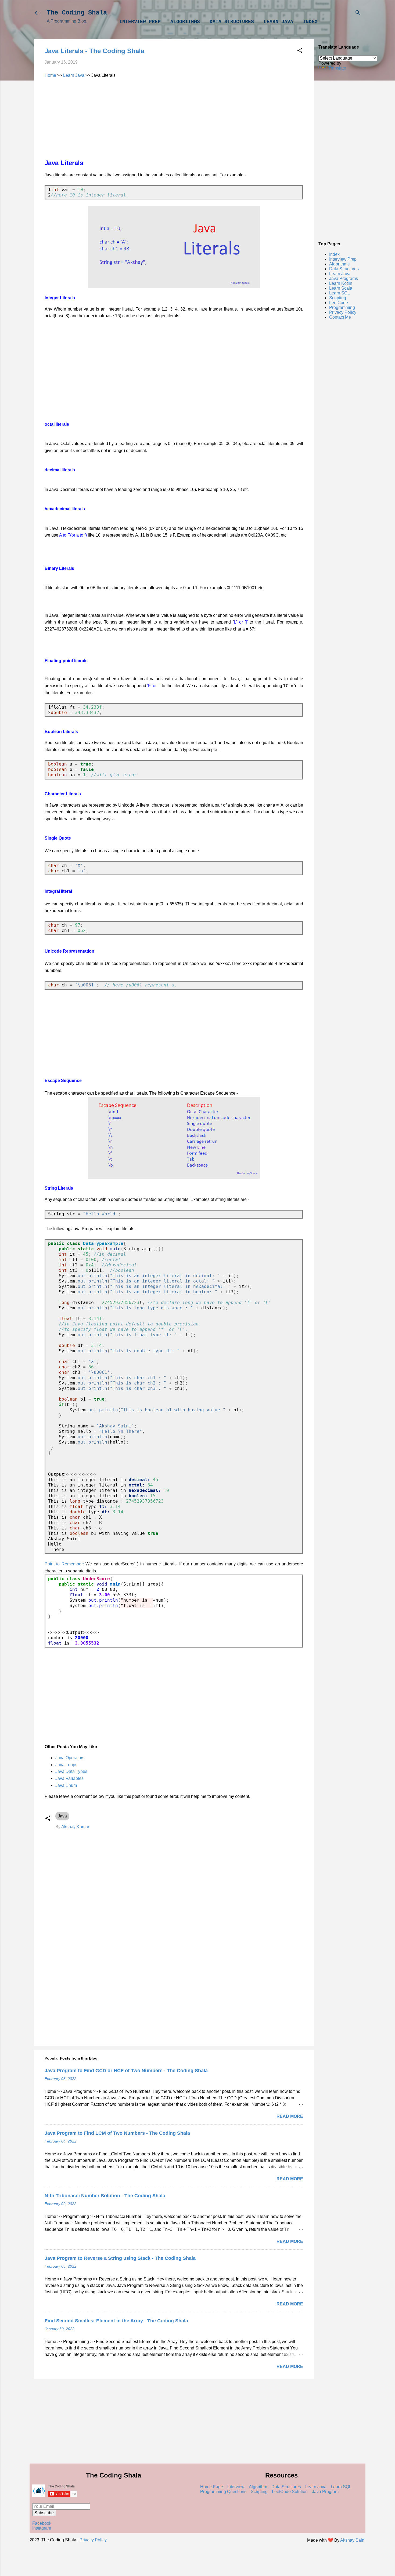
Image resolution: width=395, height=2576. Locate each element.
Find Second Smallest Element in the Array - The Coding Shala (116, 2321)
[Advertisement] (341, 155)
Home (50, 75)
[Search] (358, 13)
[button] (300, 51)
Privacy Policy (343, 312)
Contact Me (340, 317)
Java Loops (66, 1765)
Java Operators (70, 1758)
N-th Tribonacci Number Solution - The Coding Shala (105, 2196)
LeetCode (339, 303)
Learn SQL (340, 293)
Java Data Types (71, 1771)
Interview (236, 2487)
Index (310, 22)
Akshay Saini (353, 2540)
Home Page (212, 2487)
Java (62, 1816)
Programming (342, 307)
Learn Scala (341, 288)
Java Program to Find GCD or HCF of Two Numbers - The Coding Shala (126, 2071)
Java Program (325, 2492)
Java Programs (344, 278)
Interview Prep (140, 22)
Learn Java (278, 22)
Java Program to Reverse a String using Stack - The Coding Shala (120, 2258)
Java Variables (69, 1778)
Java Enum (66, 1785)
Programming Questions (223, 2492)
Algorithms (185, 22)
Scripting (338, 298)
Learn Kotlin (341, 283)
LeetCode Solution (290, 2492)
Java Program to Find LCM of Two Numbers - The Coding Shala (117, 2133)
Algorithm (258, 2487)
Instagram (42, 2528)
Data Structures (232, 22)
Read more (290, 2116)
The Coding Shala (77, 13)
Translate (337, 68)
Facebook (42, 2523)
